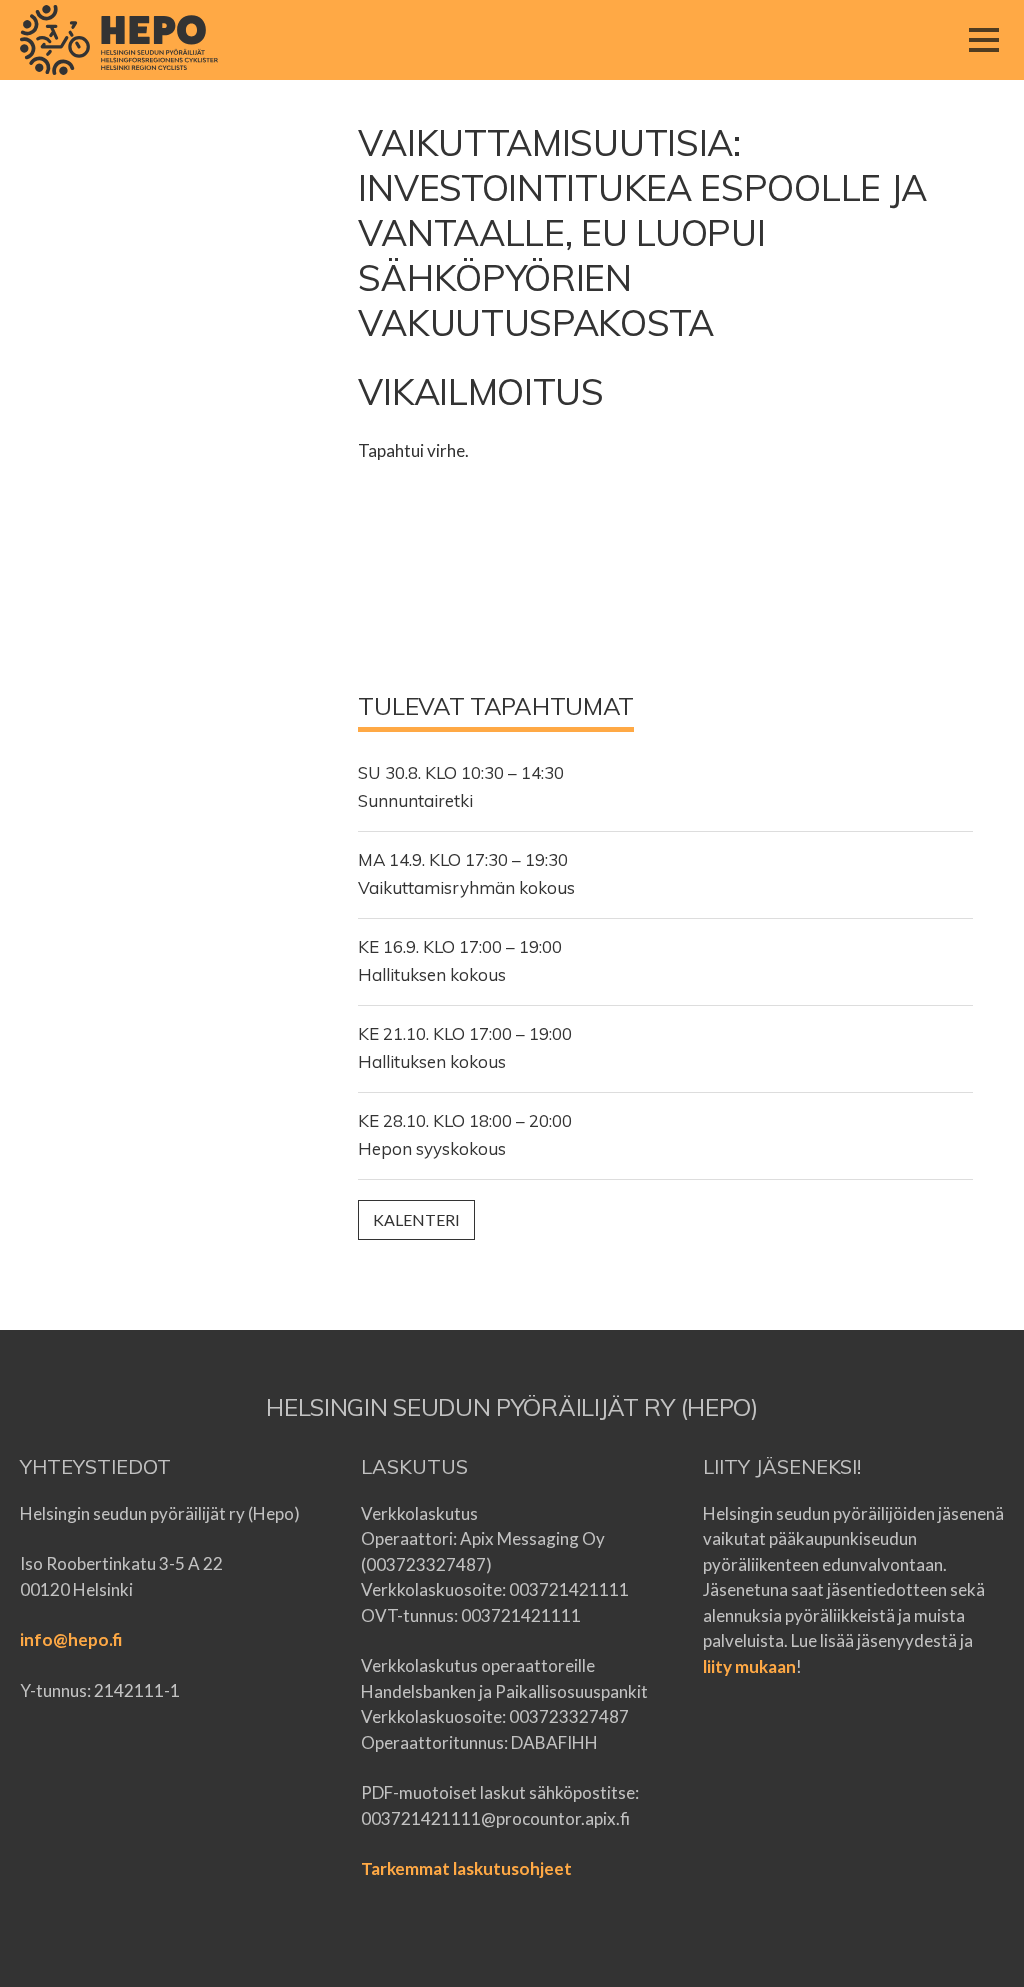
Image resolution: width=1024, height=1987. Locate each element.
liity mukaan (749, 1666)
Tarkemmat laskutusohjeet (466, 1868)
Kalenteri (416, 1219)
